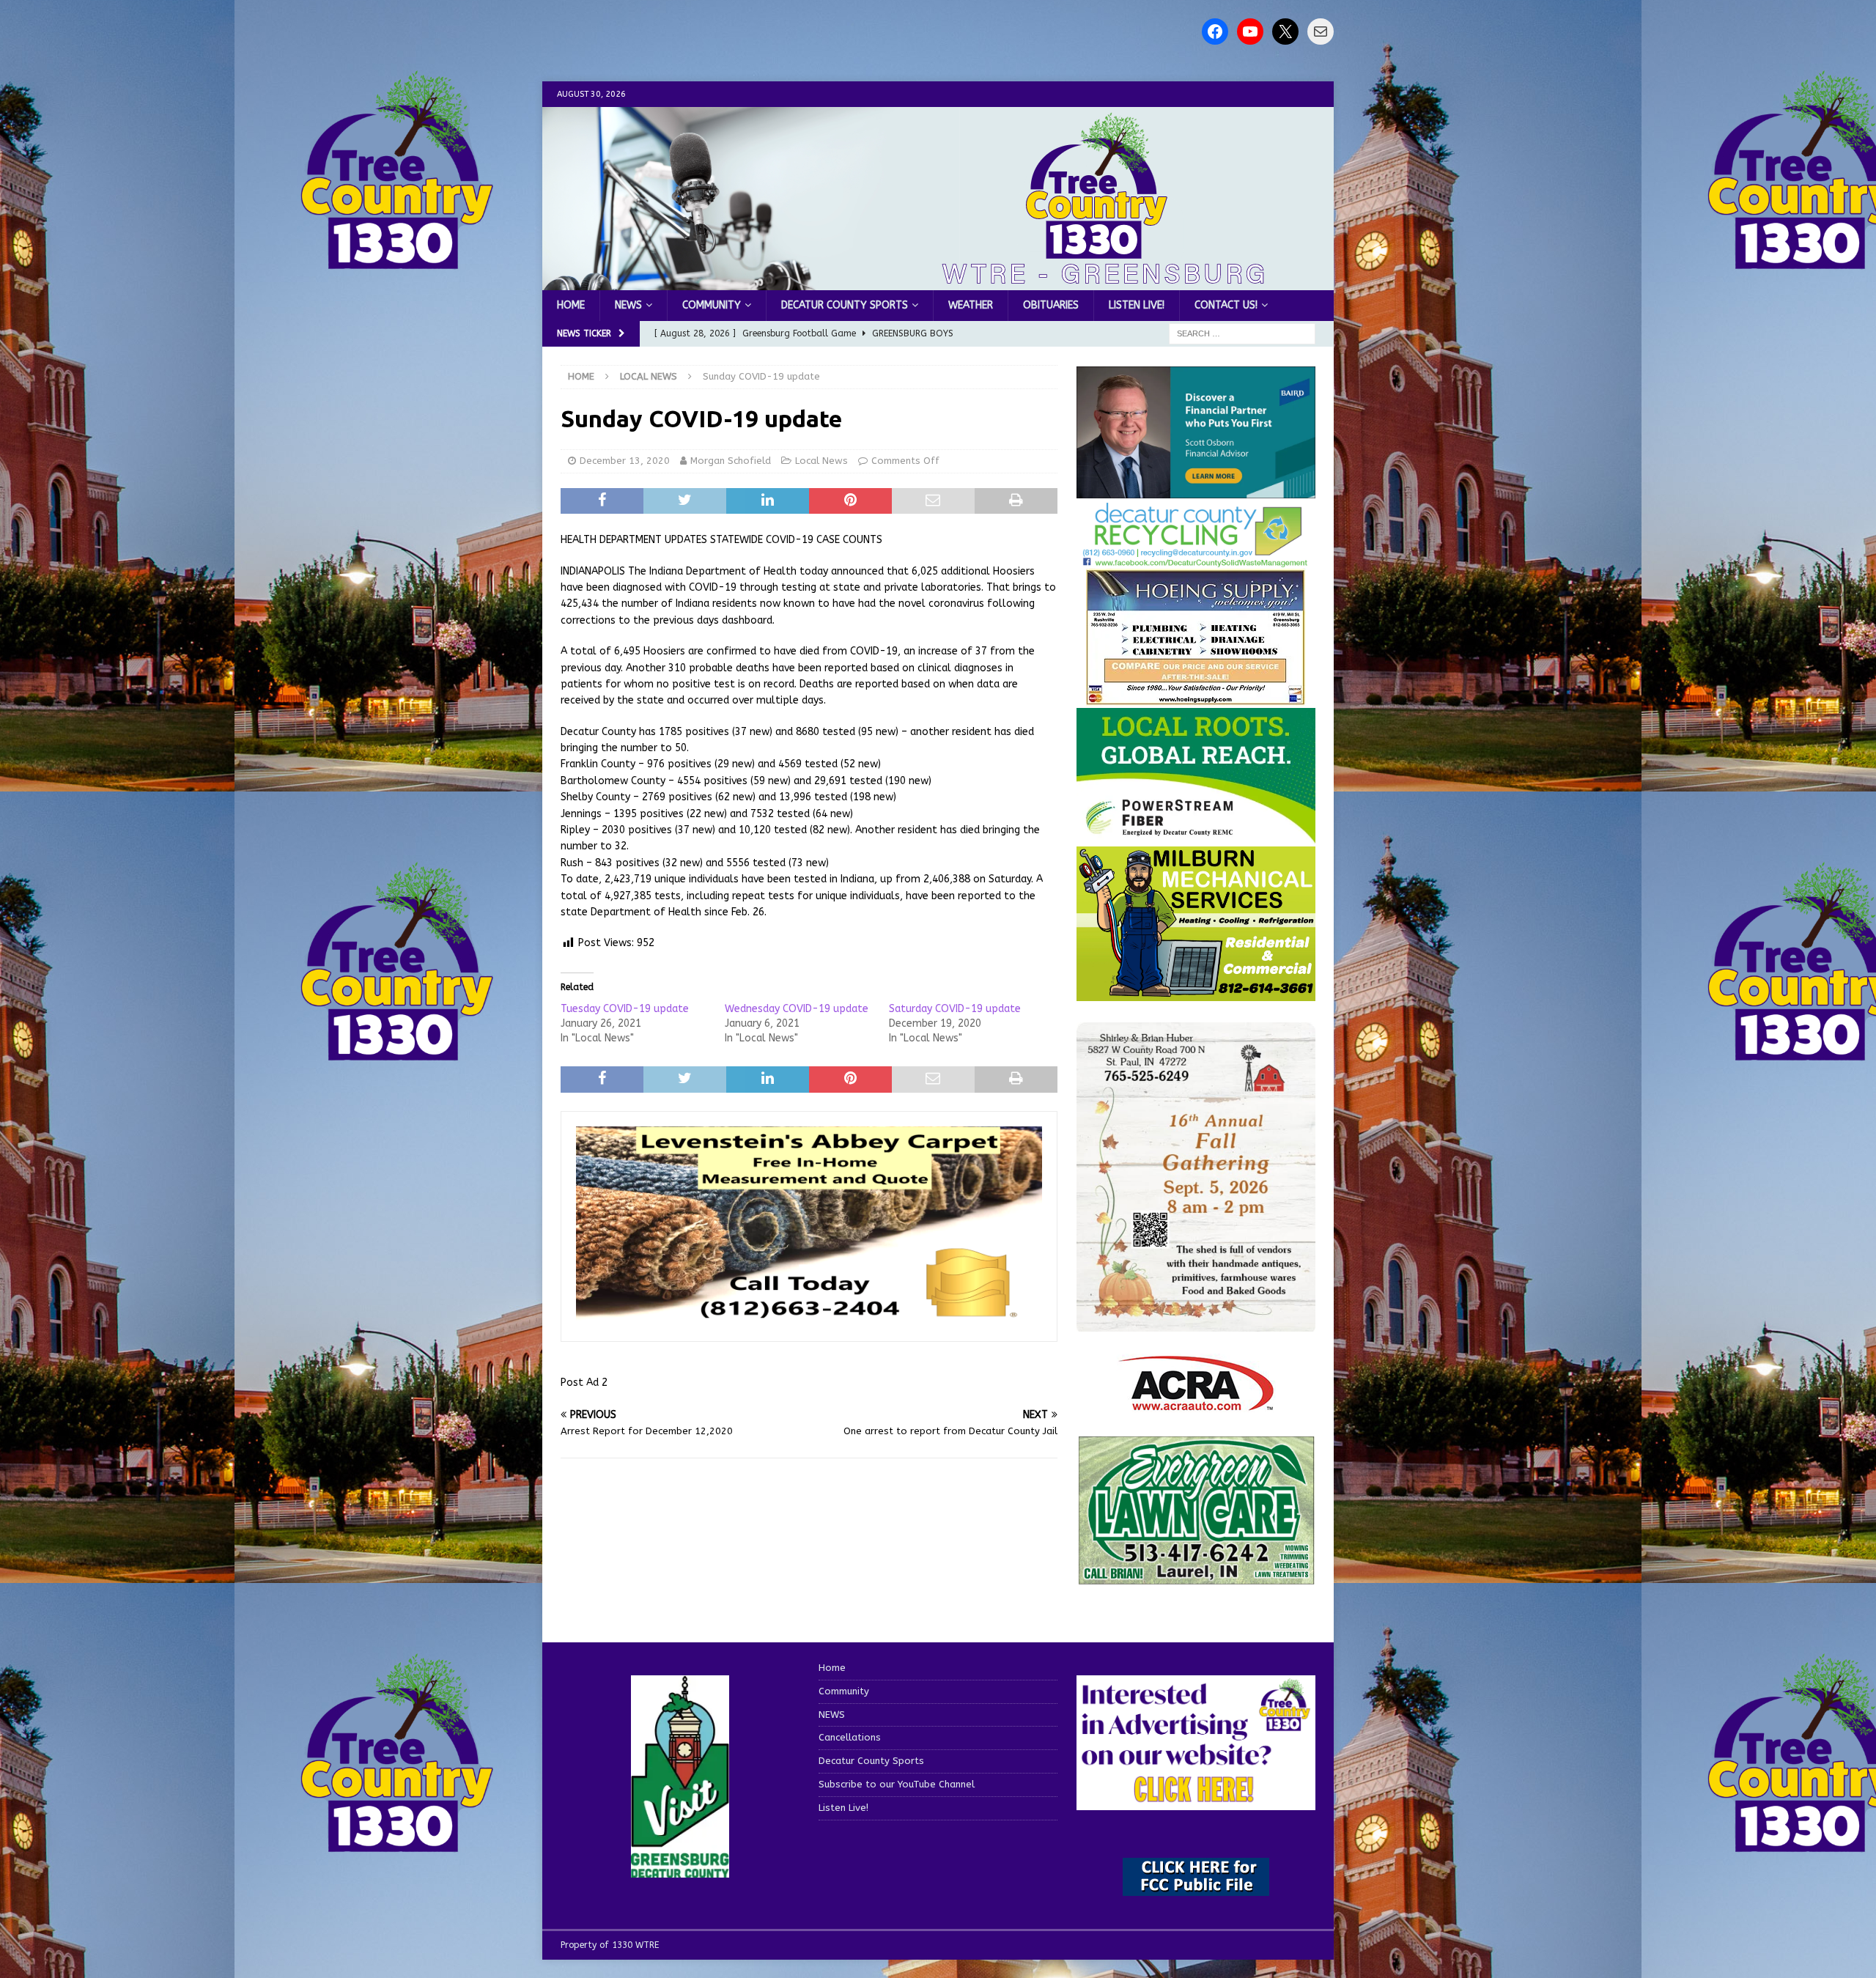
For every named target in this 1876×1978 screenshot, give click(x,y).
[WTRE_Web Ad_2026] (1196, 836)
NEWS (628, 305)
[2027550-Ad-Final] (1196, 489)
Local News (821, 461)
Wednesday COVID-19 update (797, 1009)
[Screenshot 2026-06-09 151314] (1196, 560)
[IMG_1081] (1196, 992)
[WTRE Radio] (938, 282)
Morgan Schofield (731, 461)
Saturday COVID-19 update (955, 1009)
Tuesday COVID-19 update (625, 1009)
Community (712, 305)
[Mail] (1321, 32)
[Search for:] (1242, 334)
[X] (1285, 32)
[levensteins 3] (809, 1318)
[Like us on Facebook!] (1215, 32)
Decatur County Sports (845, 305)
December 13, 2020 (625, 461)
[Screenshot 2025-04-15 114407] (1196, 1578)
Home (571, 305)
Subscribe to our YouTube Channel (897, 1784)
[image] (1196, 1322)
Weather (971, 305)
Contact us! (1226, 305)
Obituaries (1051, 305)
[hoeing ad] (1196, 698)
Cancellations (850, 1737)
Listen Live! (1137, 305)
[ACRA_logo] (1196, 1403)
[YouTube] (1250, 32)
